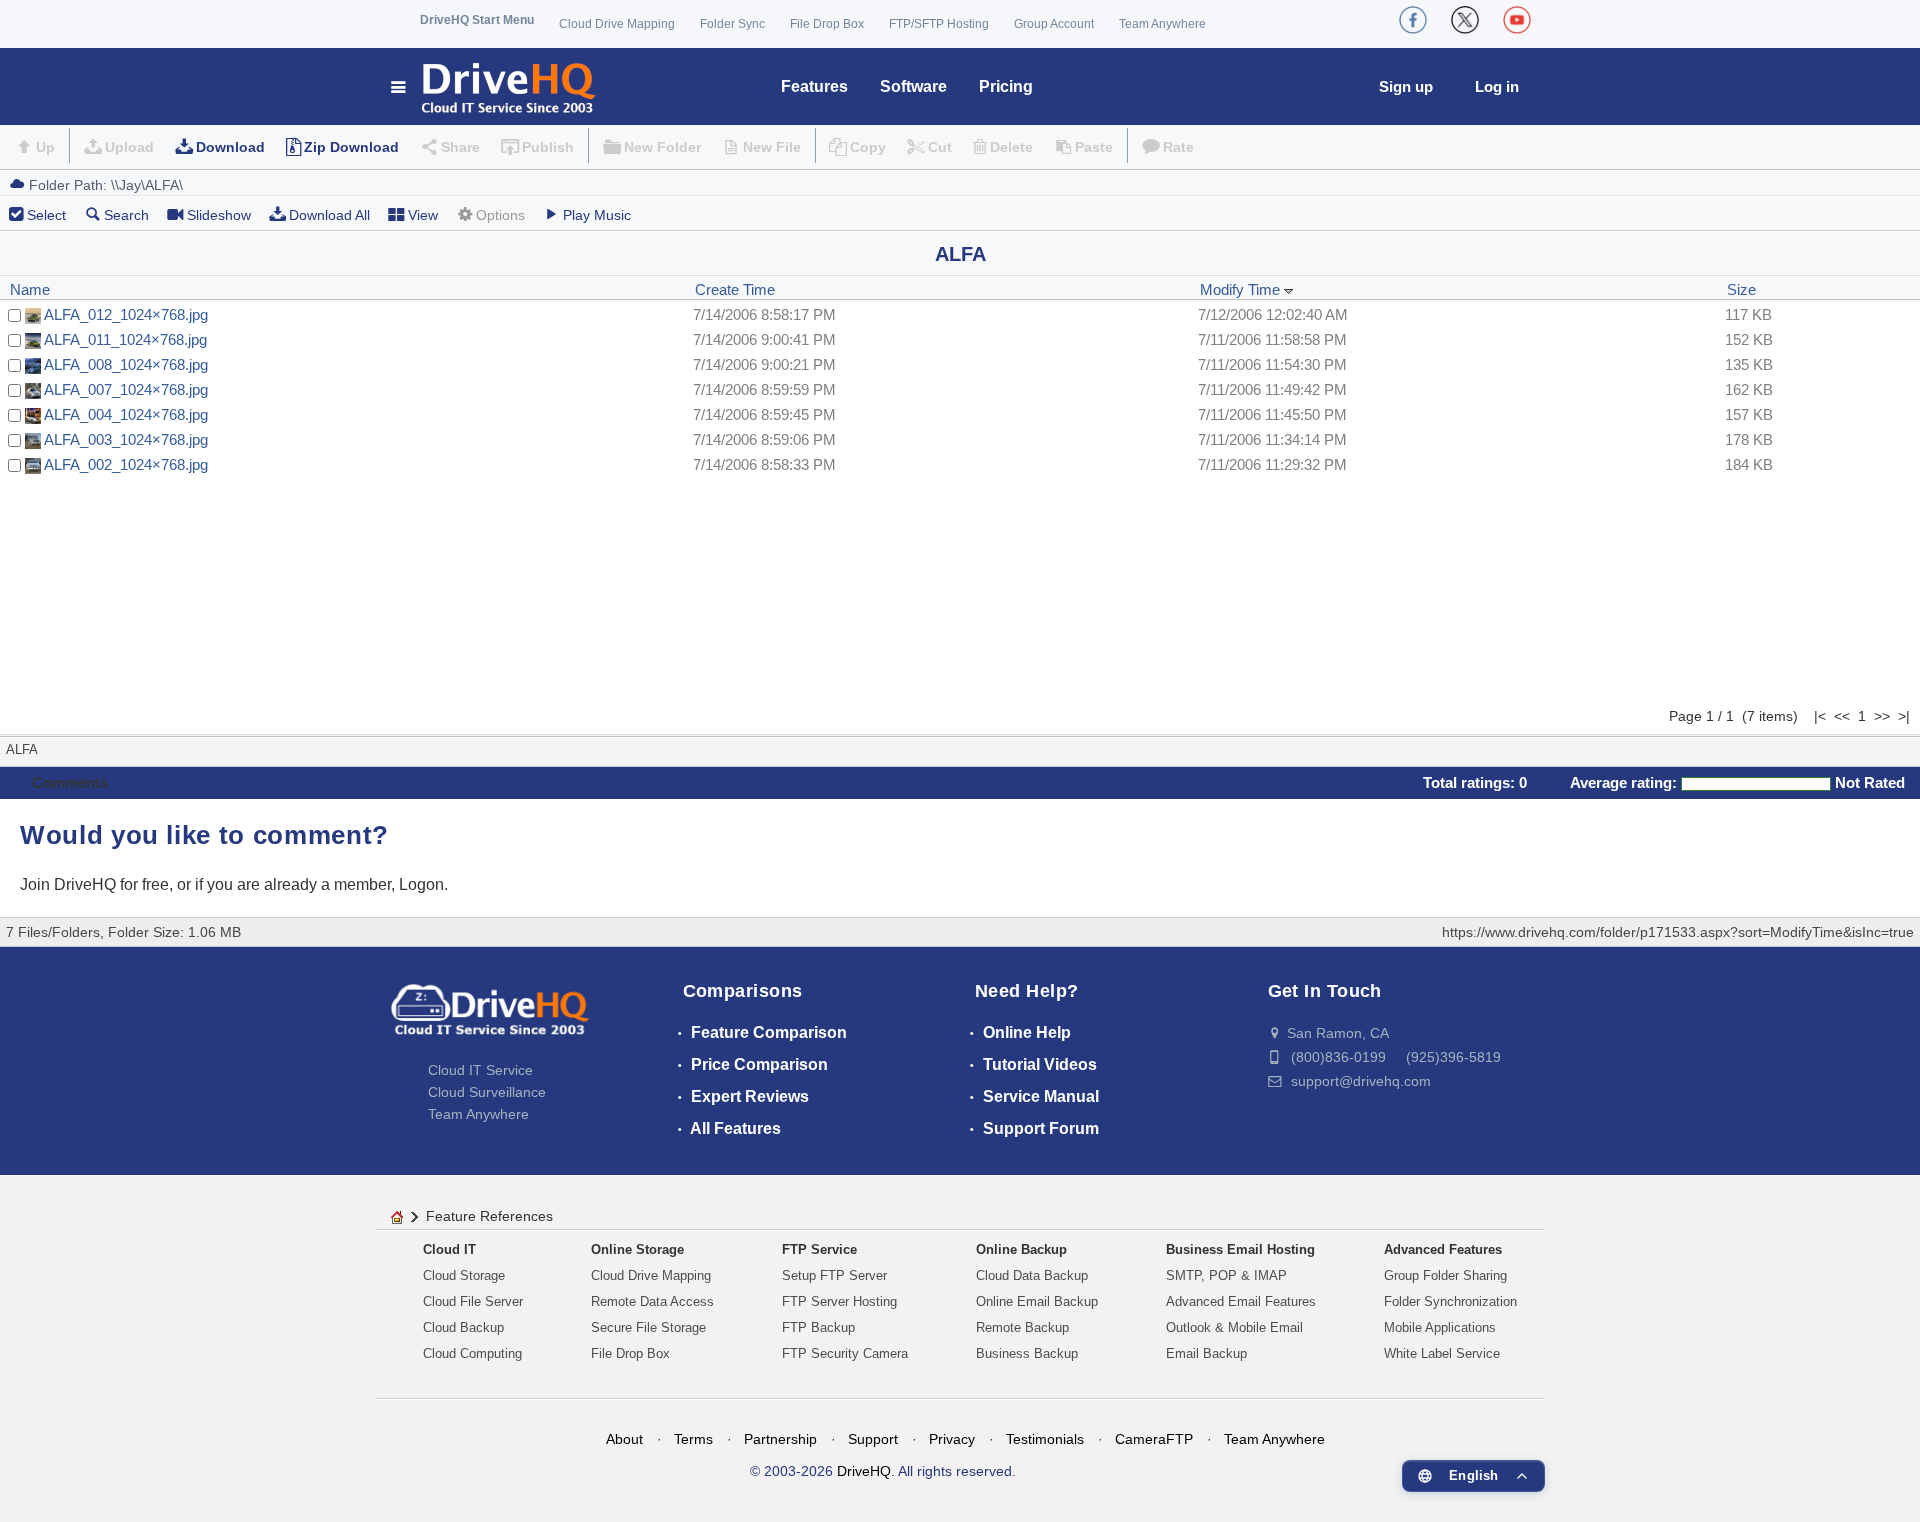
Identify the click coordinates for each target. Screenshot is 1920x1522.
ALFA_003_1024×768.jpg (126, 439)
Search (126, 215)
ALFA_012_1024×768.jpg (126, 314)
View (423, 215)
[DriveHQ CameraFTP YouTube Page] (1517, 20)
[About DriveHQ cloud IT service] (490, 1019)
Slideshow (219, 215)
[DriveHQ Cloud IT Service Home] (494, 86)
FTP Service (819, 1249)
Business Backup (1027, 1353)
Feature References (489, 1216)
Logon (421, 884)
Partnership (780, 1439)
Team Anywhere (1162, 24)
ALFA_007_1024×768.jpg (126, 389)
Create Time (735, 289)
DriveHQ (864, 1471)
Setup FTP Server (834, 1275)
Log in (1497, 86)
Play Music (597, 215)
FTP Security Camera (845, 1353)
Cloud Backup (463, 1327)
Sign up (1406, 86)
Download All (329, 215)
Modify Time (1242, 289)
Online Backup (1021, 1249)
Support (873, 1439)
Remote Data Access (652, 1301)
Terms (693, 1439)
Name (30, 289)
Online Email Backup (1037, 1301)
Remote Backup (1022, 1327)
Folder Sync (732, 24)
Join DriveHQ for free (94, 884)
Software (913, 86)
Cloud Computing (472, 1353)
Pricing (1006, 86)
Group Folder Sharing (1445, 1275)
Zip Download (351, 147)
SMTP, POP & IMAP (1226, 1275)
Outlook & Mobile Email (1234, 1327)
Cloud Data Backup (1032, 1275)
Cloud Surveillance (487, 1092)
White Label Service (1442, 1353)
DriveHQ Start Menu (477, 20)
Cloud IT (449, 1249)
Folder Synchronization (1450, 1301)
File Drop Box (827, 24)
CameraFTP (1154, 1439)
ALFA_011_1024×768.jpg (125, 339)
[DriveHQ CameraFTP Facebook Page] (1413, 20)
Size (1741, 289)
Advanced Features (1443, 1249)
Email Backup (1206, 1353)
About (624, 1439)
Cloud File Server (473, 1301)
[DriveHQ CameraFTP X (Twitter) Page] (1465, 20)
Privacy (952, 1439)
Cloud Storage (464, 1275)
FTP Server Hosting (839, 1301)
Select (46, 215)
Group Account (1054, 24)
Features (814, 86)
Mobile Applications (1440, 1327)
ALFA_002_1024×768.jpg (126, 464)
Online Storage (637, 1249)
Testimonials (1045, 1439)
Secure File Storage (648, 1327)
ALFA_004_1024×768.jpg (126, 414)
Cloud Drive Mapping (617, 24)
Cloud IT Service (480, 1070)
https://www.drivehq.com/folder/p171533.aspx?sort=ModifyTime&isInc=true (1678, 932)
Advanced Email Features (1241, 1301)
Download (230, 147)
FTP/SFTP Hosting (939, 24)
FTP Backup (818, 1327)
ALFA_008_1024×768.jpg (126, 364)
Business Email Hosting (1240, 1249)
